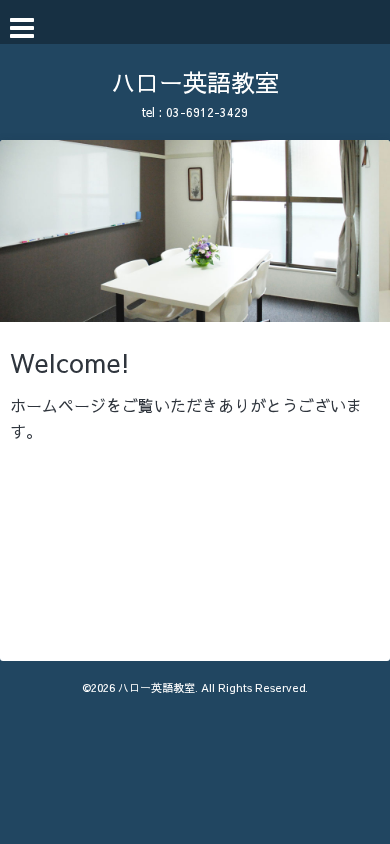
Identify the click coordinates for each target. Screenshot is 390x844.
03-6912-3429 (207, 112)
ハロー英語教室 (195, 82)
